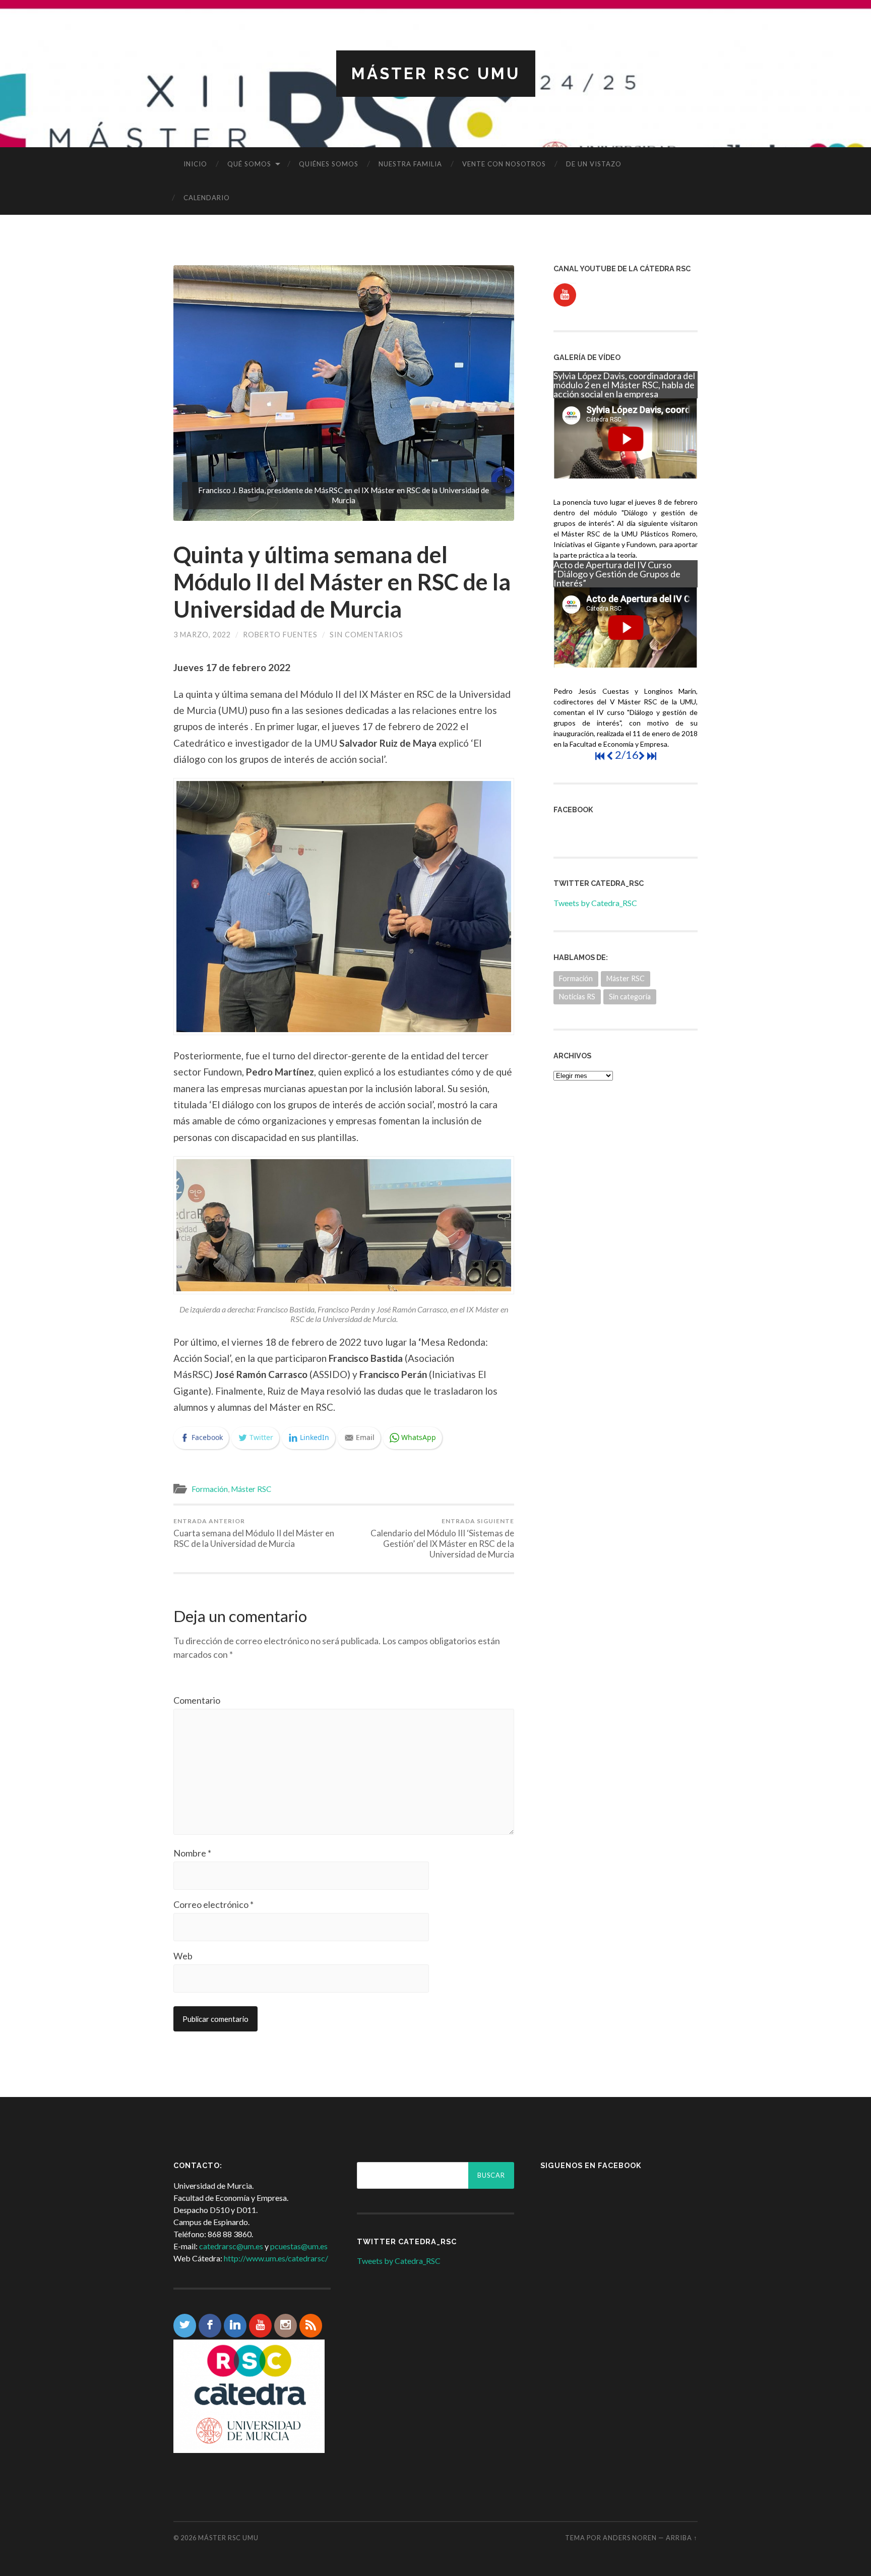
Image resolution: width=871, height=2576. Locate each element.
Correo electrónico (213, 1904)
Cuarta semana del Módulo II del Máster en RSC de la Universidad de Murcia (254, 1533)
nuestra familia (410, 164)
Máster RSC (251, 1489)
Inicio (195, 164)
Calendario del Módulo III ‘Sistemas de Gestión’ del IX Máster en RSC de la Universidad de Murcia (442, 1538)
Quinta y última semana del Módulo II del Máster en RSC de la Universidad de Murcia (342, 582)
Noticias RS (577, 997)
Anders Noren (630, 2538)
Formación (210, 1489)
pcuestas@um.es (299, 2246)
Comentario (197, 1700)
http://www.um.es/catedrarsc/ (276, 2258)
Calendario (207, 198)
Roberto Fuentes (280, 635)
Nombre (192, 1853)
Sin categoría (630, 997)
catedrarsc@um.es (231, 2246)
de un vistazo (594, 164)
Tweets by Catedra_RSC (595, 903)
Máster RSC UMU (436, 73)
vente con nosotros (504, 164)
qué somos (249, 164)
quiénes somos (329, 164)
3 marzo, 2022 (202, 635)
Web (183, 1956)
